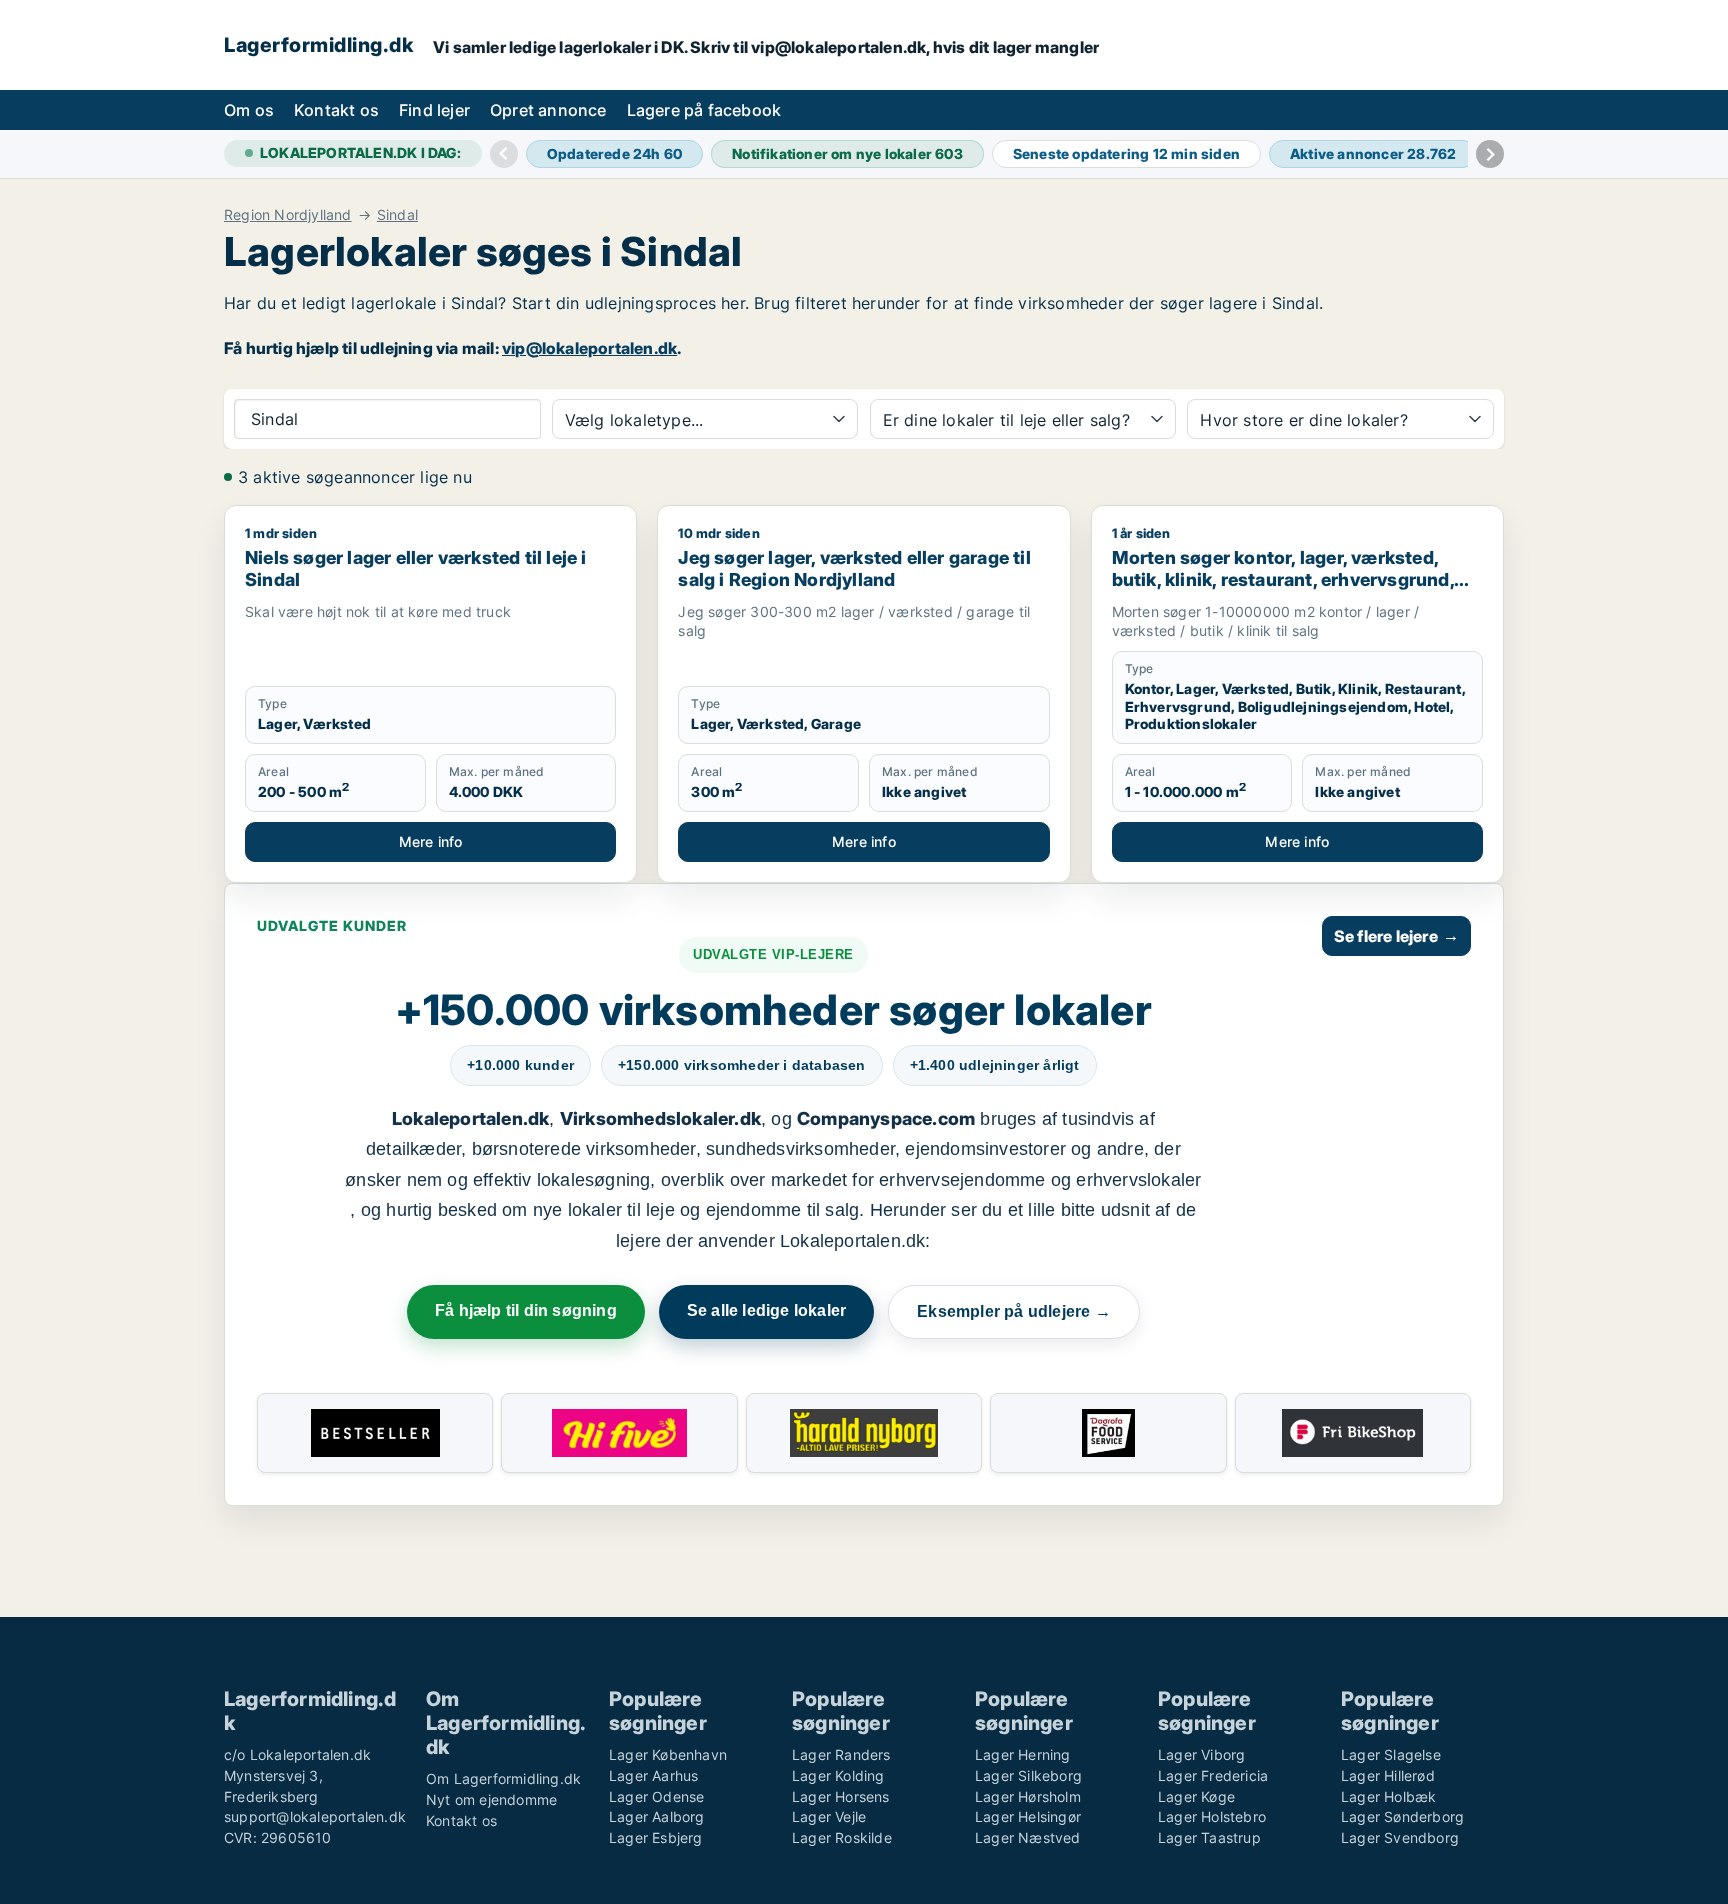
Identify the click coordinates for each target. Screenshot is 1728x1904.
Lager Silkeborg (1028, 1775)
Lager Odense (656, 1796)
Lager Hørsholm (1028, 1796)
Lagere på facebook (704, 110)
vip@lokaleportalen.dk (589, 348)
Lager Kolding (838, 1775)
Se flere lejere (1396, 936)
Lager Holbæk (1388, 1796)
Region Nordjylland (288, 215)
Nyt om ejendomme (491, 1799)
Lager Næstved (1028, 1837)
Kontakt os (336, 110)
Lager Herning (1023, 1754)
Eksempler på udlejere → (1014, 1311)
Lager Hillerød (1388, 1775)
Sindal (397, 215)
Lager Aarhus (653, 1775)
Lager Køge (1196, 1796)
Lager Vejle (829, 1816)
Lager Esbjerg (656, 1837)
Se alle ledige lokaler (766, 1310)
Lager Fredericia (1213, 1775)
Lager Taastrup (1209, 1837)
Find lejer (434, 110)
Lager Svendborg (1400, 1837)
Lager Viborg (1201, 1754)
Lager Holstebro (1212, 1816)
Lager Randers (841, 1754)
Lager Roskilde (842, 1837)
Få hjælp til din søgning (526, 1310)
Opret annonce (548, 110)
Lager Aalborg (657, 1816)
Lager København (668, 1754)
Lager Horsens (841, 1796)
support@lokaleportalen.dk (315, 1816)
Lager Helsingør (1028, 1816)
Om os (249, 110)
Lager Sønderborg (1402, 1816)
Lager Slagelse (1391, 1754)
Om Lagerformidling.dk (503, 1778)
